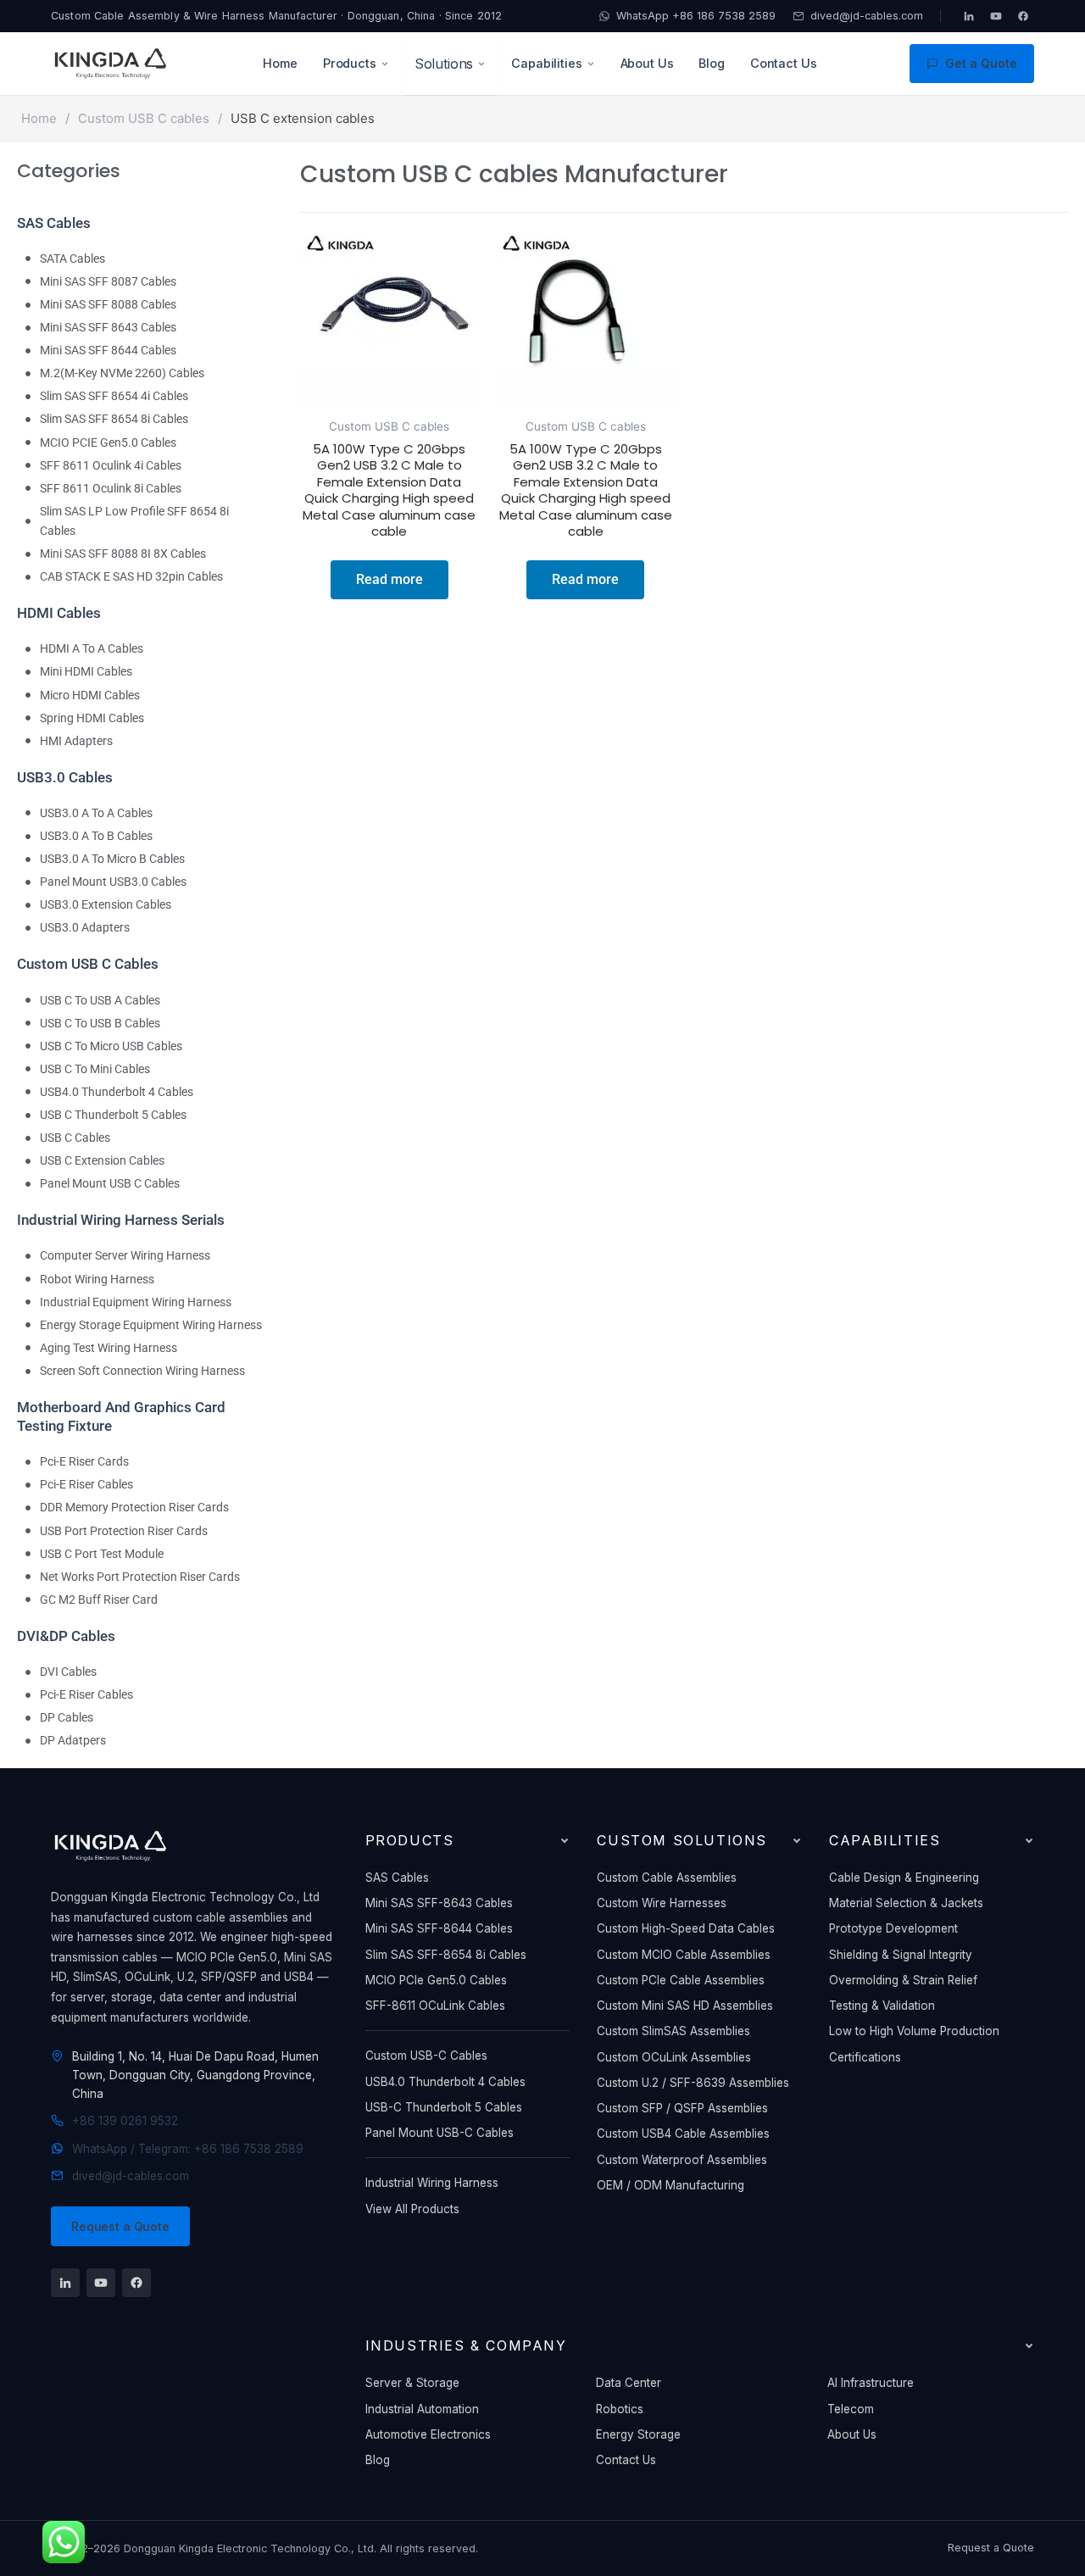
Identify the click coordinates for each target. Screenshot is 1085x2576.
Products (350, 63)
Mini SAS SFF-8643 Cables (439, 1903)
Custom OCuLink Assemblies (674, 2057)
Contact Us (784, 63)
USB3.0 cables (65, 777)
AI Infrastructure (871, 2383)
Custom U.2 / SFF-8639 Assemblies (693, 2083)
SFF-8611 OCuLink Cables (435, 2006)
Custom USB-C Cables (426, 2056)
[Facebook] (1023, 16)
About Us (647, 63)
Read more (389, 579)
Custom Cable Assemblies (667, 1878)
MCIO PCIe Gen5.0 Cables (436, 1980)
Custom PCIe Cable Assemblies (681, 1980)
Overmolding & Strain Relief (903, 1980)
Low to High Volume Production (914, 2031)
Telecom (851, 2409)
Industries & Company (466, 2345)
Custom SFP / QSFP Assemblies (682, 2108)
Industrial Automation (422, 2409)
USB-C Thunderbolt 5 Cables (444, 2107)
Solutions (444, 64)
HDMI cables (59, 613)
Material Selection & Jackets (906, 1903)
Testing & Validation (882, 2006)
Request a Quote (120, 2226)
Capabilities (546, 63)
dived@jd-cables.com (867, 16)
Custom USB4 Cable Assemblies (683, 2134)
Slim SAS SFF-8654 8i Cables (446, 1955)
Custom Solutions (682, 1840)
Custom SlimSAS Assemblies (673, 2031)
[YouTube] (996, 16)
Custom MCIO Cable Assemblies (684, 1955)
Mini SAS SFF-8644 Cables (439, 1928)
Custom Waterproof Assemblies (682, 2160)
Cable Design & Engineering (904, 1878)
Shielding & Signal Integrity (901, 1955)
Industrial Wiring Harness (432, 2183)
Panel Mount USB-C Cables (440, 2133)
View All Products (412, 2209)
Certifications (865, 2057)
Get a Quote (981, 63)
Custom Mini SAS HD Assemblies (685, 2006)
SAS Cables (397, 1878)
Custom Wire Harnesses (662, 1903)
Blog (711, 63)
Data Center (629, 2383)
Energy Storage (638, 2434)
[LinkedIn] (969, 16)
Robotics (620, 2409)
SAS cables (54, 223)
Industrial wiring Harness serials (121, 1220)
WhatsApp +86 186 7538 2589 (696, 16)
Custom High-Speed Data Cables (686, 1928)
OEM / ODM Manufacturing (670, 2185)
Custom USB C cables (144, 118)
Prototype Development (893, 1928)
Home (280, 63)
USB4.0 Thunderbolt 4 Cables (445, 2082)
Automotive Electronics (428, 2434)
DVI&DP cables (66, 1636)
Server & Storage (412, 2383)
